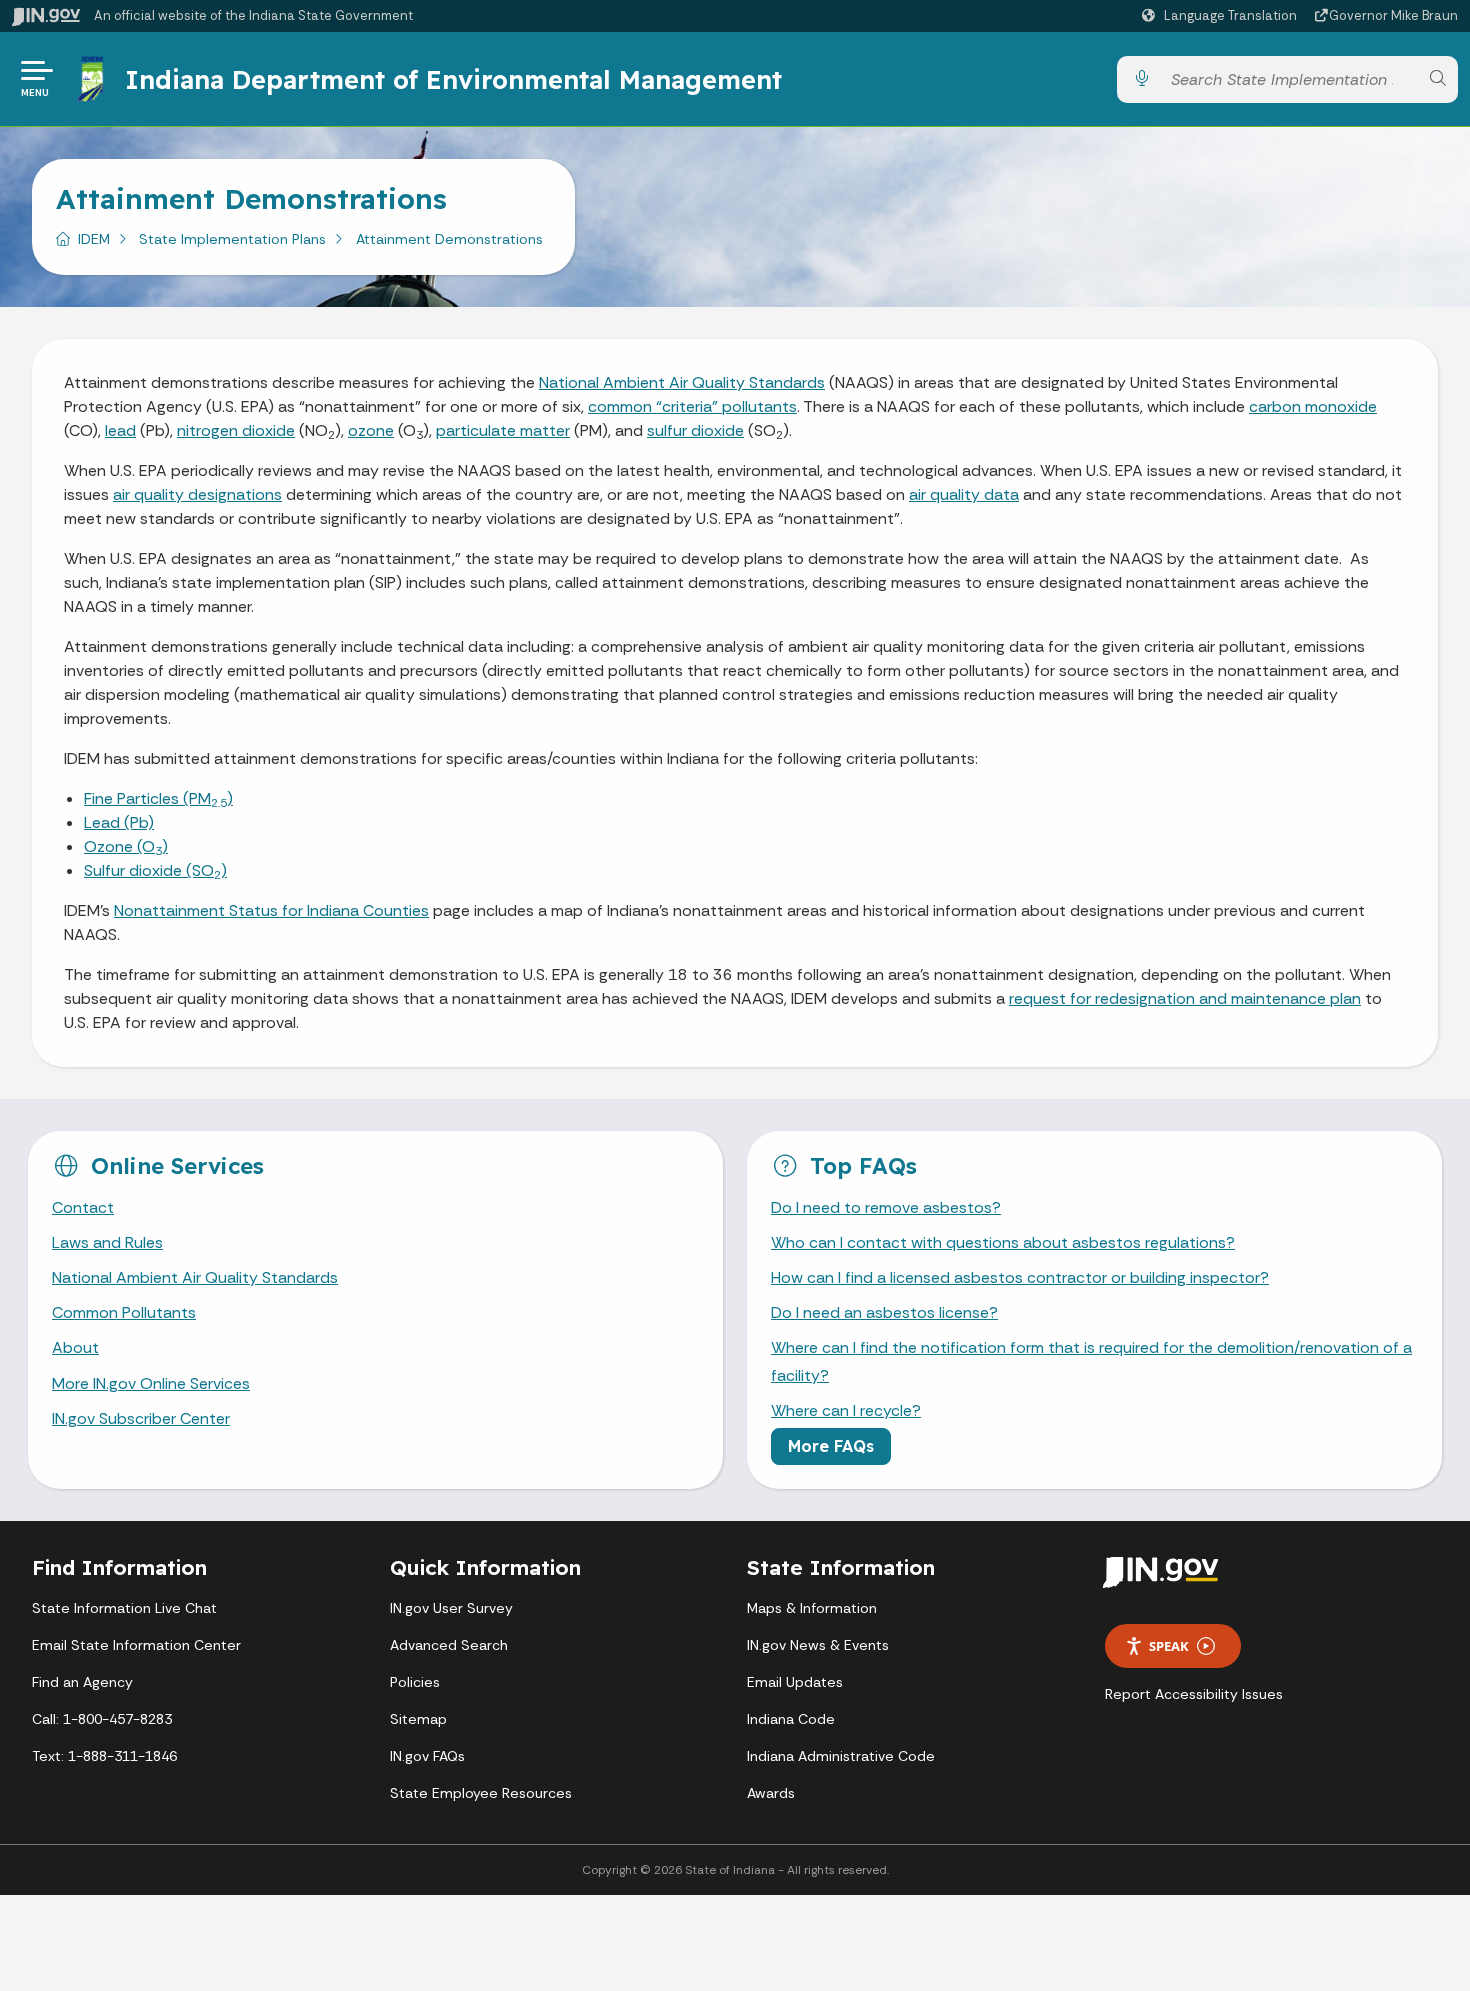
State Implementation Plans (232, 239)
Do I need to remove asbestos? (886, 1207)
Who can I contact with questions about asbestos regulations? (1003, 1242)
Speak (1169, 1646)
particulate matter (503, 430)
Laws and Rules (107, 1242)
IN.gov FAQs (427, 1756)
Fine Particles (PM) (158, 798)
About (75, 1347)
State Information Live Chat (124, 1608)
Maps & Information (812, 1608)
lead (120, 430)
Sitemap (418, 1719)
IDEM (94, 239)
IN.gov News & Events (818, 1645)
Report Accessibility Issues (1194, 1694)
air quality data (964, 494)
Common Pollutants (124, 1312)
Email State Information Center (136, 1645)
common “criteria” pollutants (692, 406)
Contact (83, 1207)
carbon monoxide (1313, 406)
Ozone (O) (126, 846)
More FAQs (831, 1446)
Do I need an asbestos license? (884, 1312)
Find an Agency (82, 1682)
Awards (771, 1793)
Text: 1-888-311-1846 (104, 1756)
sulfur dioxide (695, 430)
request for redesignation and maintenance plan (1185, 998)
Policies (415, 1682)
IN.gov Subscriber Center (141, 1418)
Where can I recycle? (846, 1410)
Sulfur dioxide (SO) (155, 870)
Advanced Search (449, 1645)
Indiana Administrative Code (841, 1756)
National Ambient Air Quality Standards (682, 382)
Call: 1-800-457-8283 (102, 1719)
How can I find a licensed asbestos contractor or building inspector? (1020, 1277)
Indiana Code (791, 1719)
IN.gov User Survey (451, 1608)
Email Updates (795, 1682)
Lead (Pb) (119, 822)
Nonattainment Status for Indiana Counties (271, 910)
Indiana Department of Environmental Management (453, 79)
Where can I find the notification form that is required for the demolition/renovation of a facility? (1091, 1361)
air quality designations (197, 494)
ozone (371, 430)
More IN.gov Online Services (151, 1383)
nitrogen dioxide (236, 430)
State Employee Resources (481, 1793)
